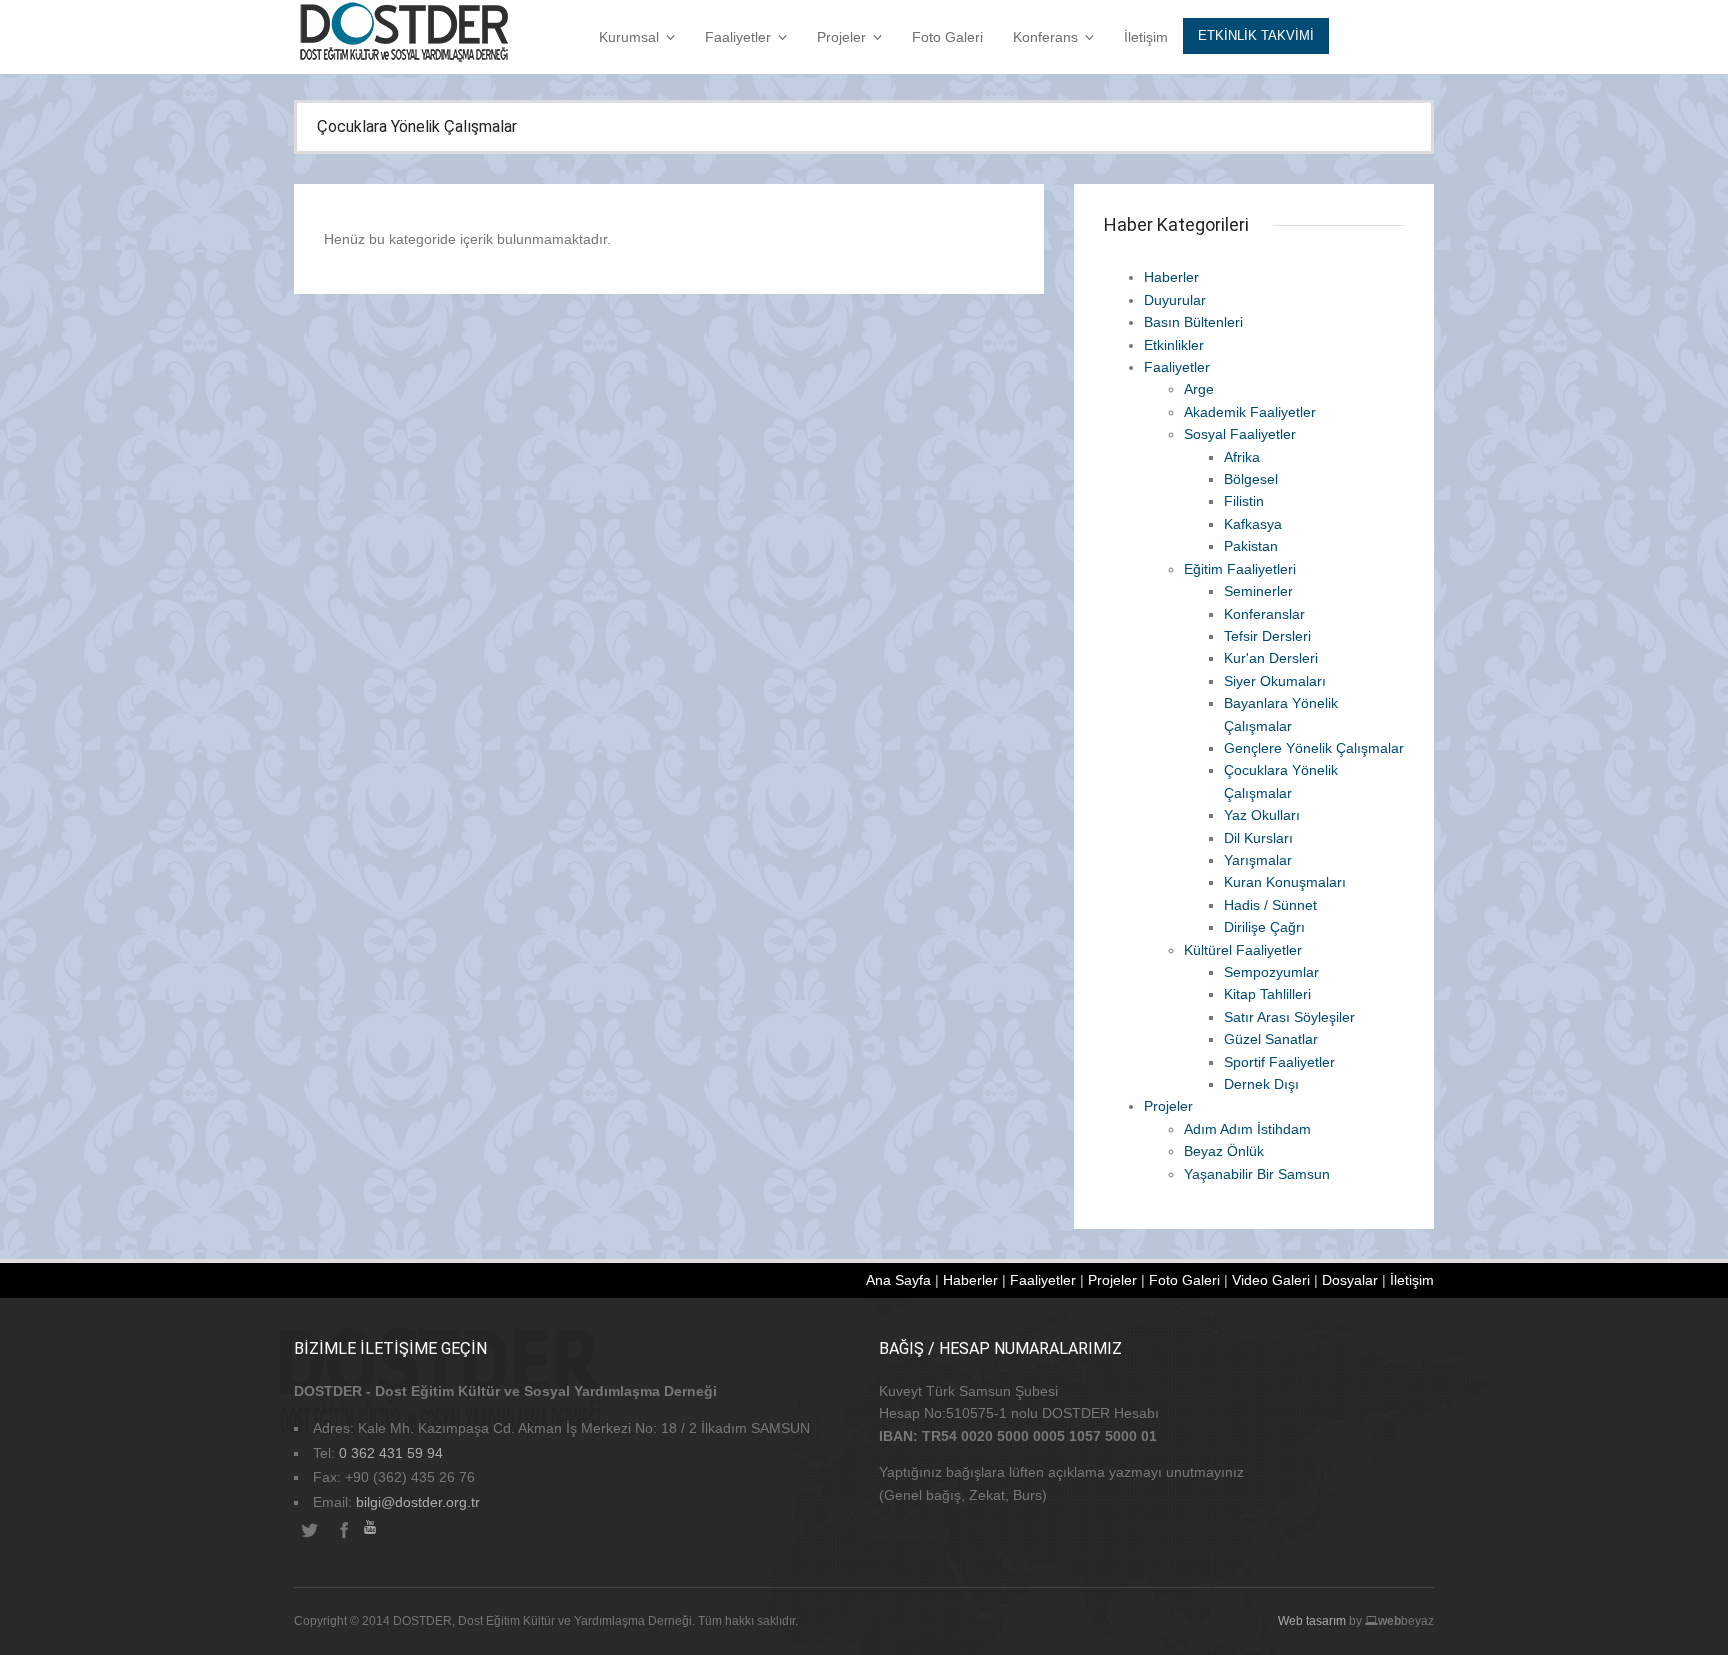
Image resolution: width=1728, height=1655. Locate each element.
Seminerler (1258, 591)
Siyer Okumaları (1275, 681)
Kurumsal (629, 37)
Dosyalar (1350, 1280)
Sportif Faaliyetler (1279, 1062)
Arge (1199, 389)
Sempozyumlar (1271, 972)
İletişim (1146, 37)
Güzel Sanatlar (1271, 1039)
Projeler (841, 37)
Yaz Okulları (1262, 815)
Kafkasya (1253, 524)
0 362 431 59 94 (391, 1453)
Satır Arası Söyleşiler (1289, 1017)
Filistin (1244, 501)
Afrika (1242, 457)
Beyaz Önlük (1224, 1151)
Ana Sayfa (898, 1280)
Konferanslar (1264, 614)
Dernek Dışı (1261, 1084)
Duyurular (1175, 300)
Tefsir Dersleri (1267, 636)
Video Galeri (1271, 1280)
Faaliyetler (738, 37)
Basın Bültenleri (1193, 322)
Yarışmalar (1258, 860)
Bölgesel (1251, 479)
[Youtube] (379, 1531)
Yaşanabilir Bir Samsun (1257, 1174)
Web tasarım (1312, 1621)
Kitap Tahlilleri (1267, 994)
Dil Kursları (1258, 838)
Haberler (1171, 277)
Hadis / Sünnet (1270, 905)
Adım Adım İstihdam (1247, 1129)
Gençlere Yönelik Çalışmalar (1314, 748)
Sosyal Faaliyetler (1240, 434)
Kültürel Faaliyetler (1243, 950)
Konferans (1045, 37)
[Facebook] (344, 1531)
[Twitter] (309, 1531)
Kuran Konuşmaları (1285, 882)
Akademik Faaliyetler (1250, 412)
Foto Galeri (947, 37)
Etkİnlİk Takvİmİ (1256, 35)
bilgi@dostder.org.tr (418, 1502)
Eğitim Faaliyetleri (1240, 569)
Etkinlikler (1174, 345)
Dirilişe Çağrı (1264, 927)
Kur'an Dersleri (1271, 658)
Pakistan (1251, 546)
